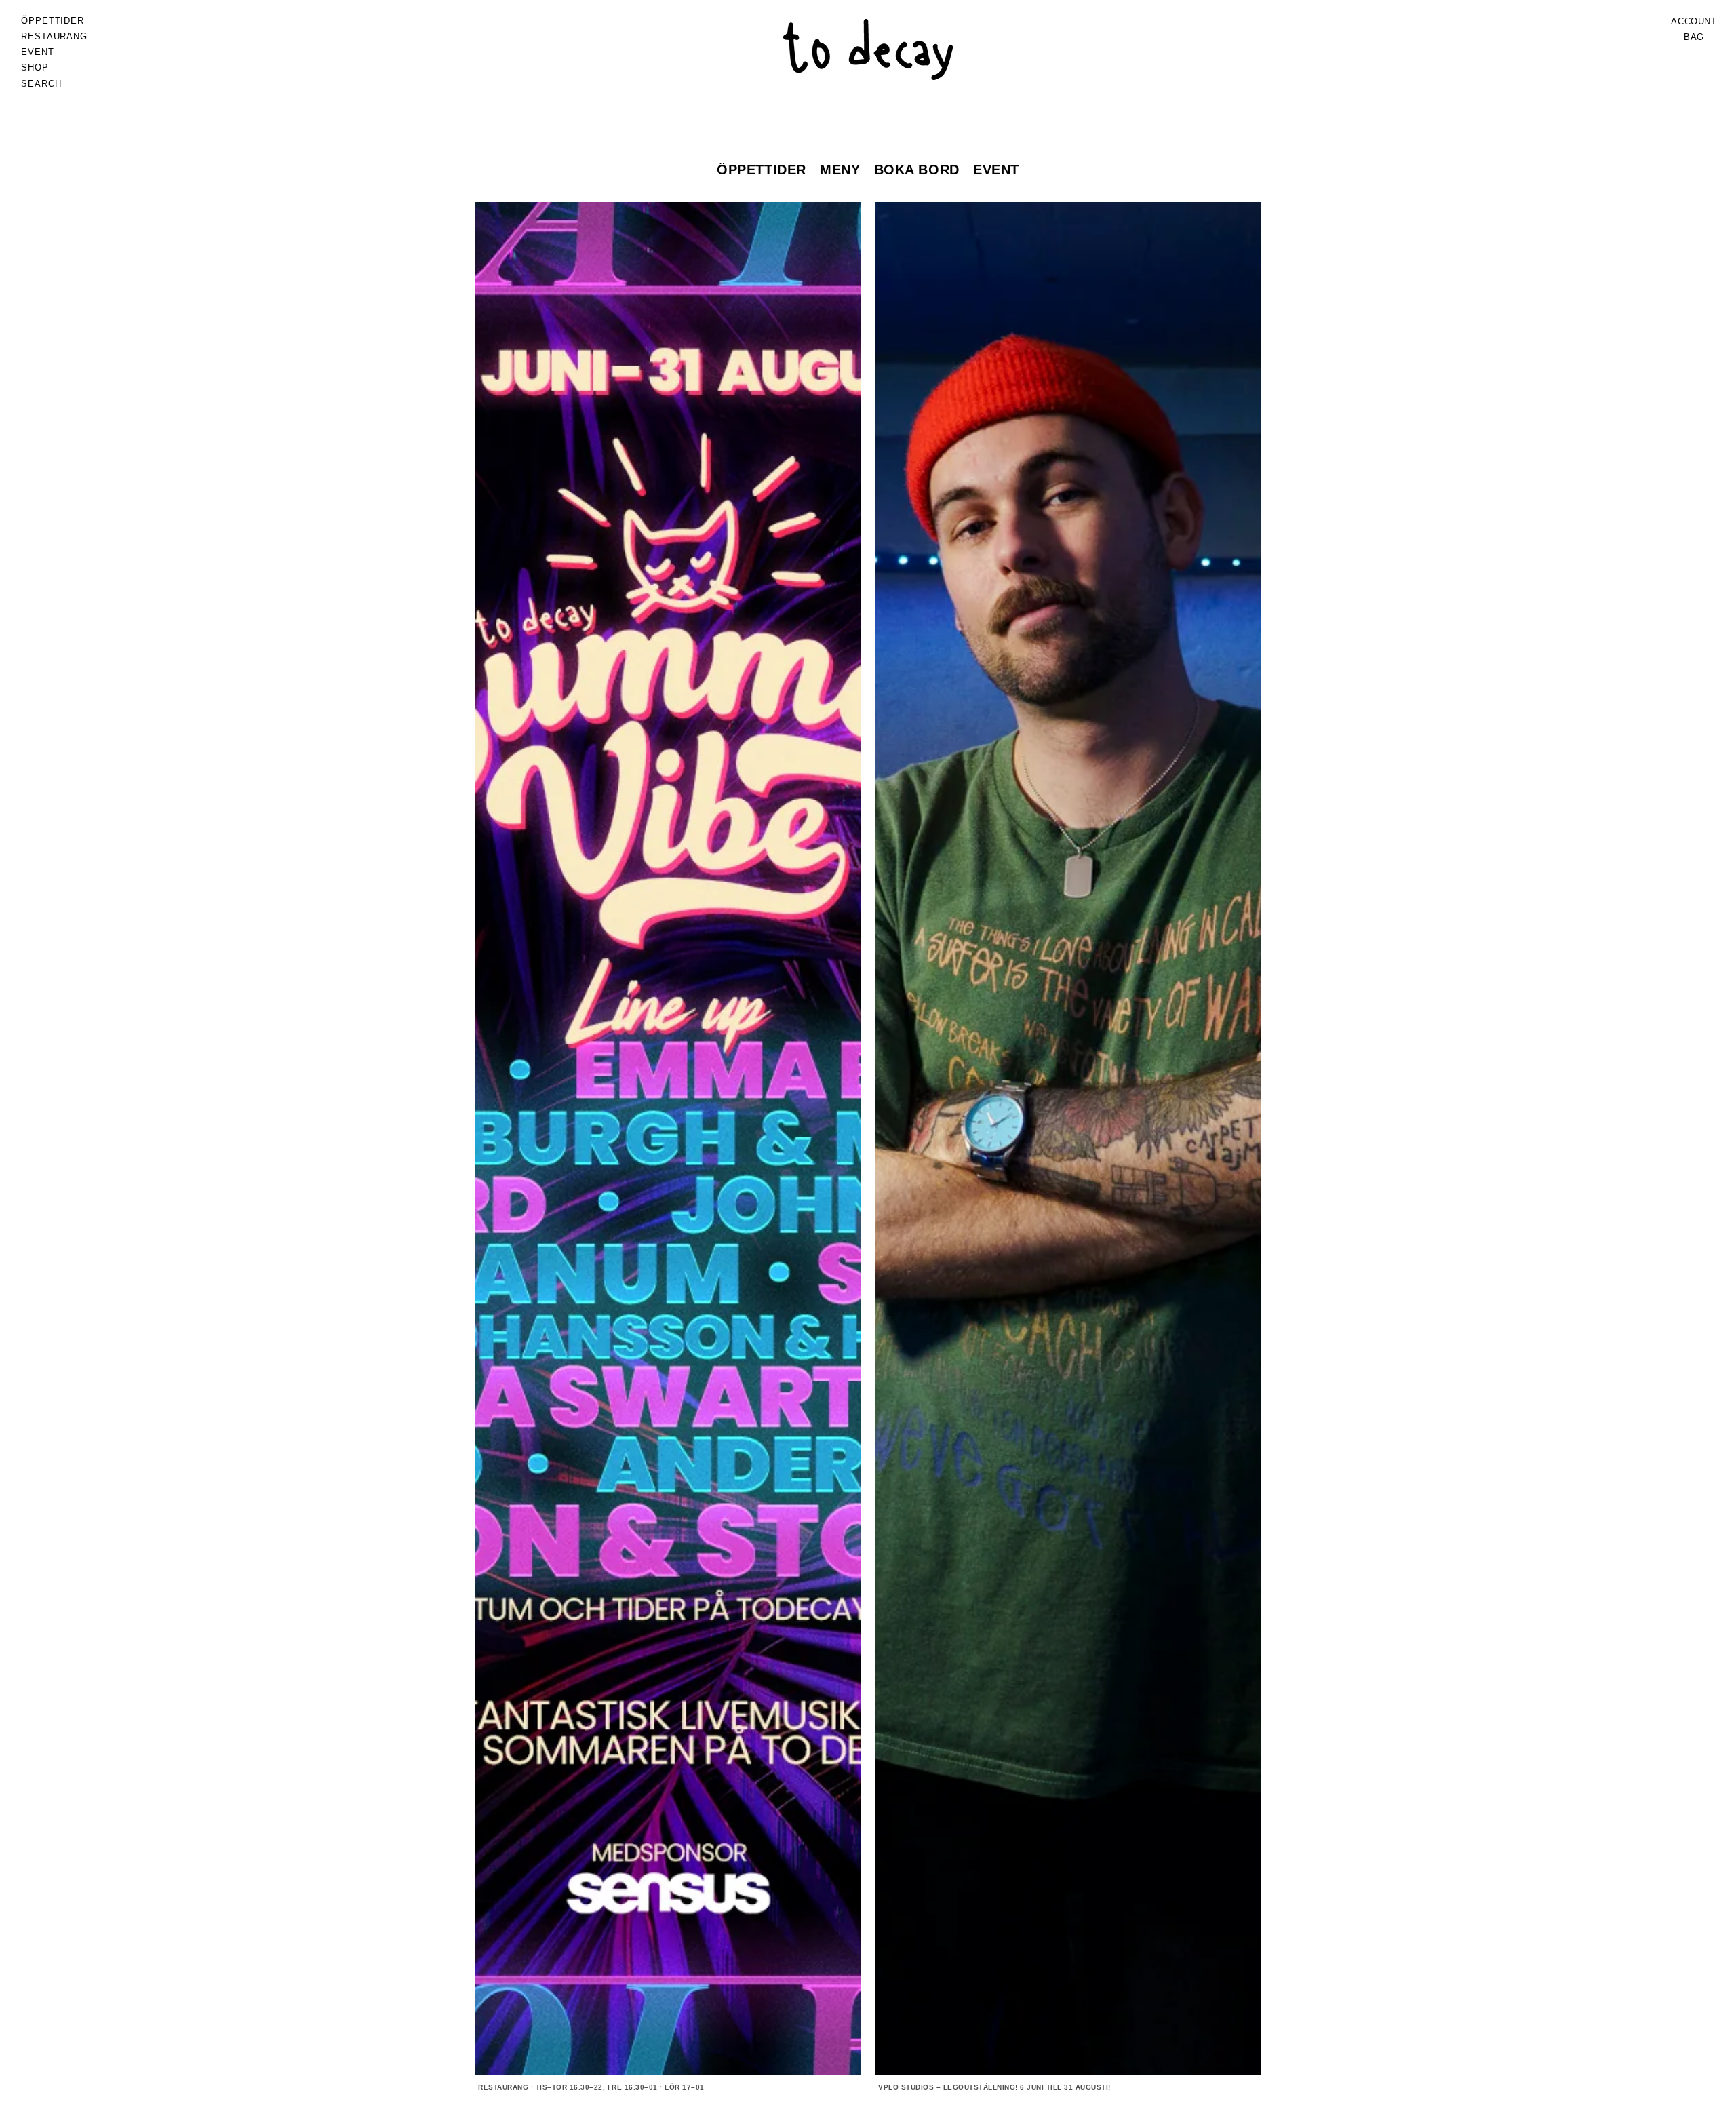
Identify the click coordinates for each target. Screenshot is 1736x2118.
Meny (840, 170)
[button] (54, 37)
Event (996, 170)
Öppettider (762, 170)
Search (41, 84)
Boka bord (917, 170)
